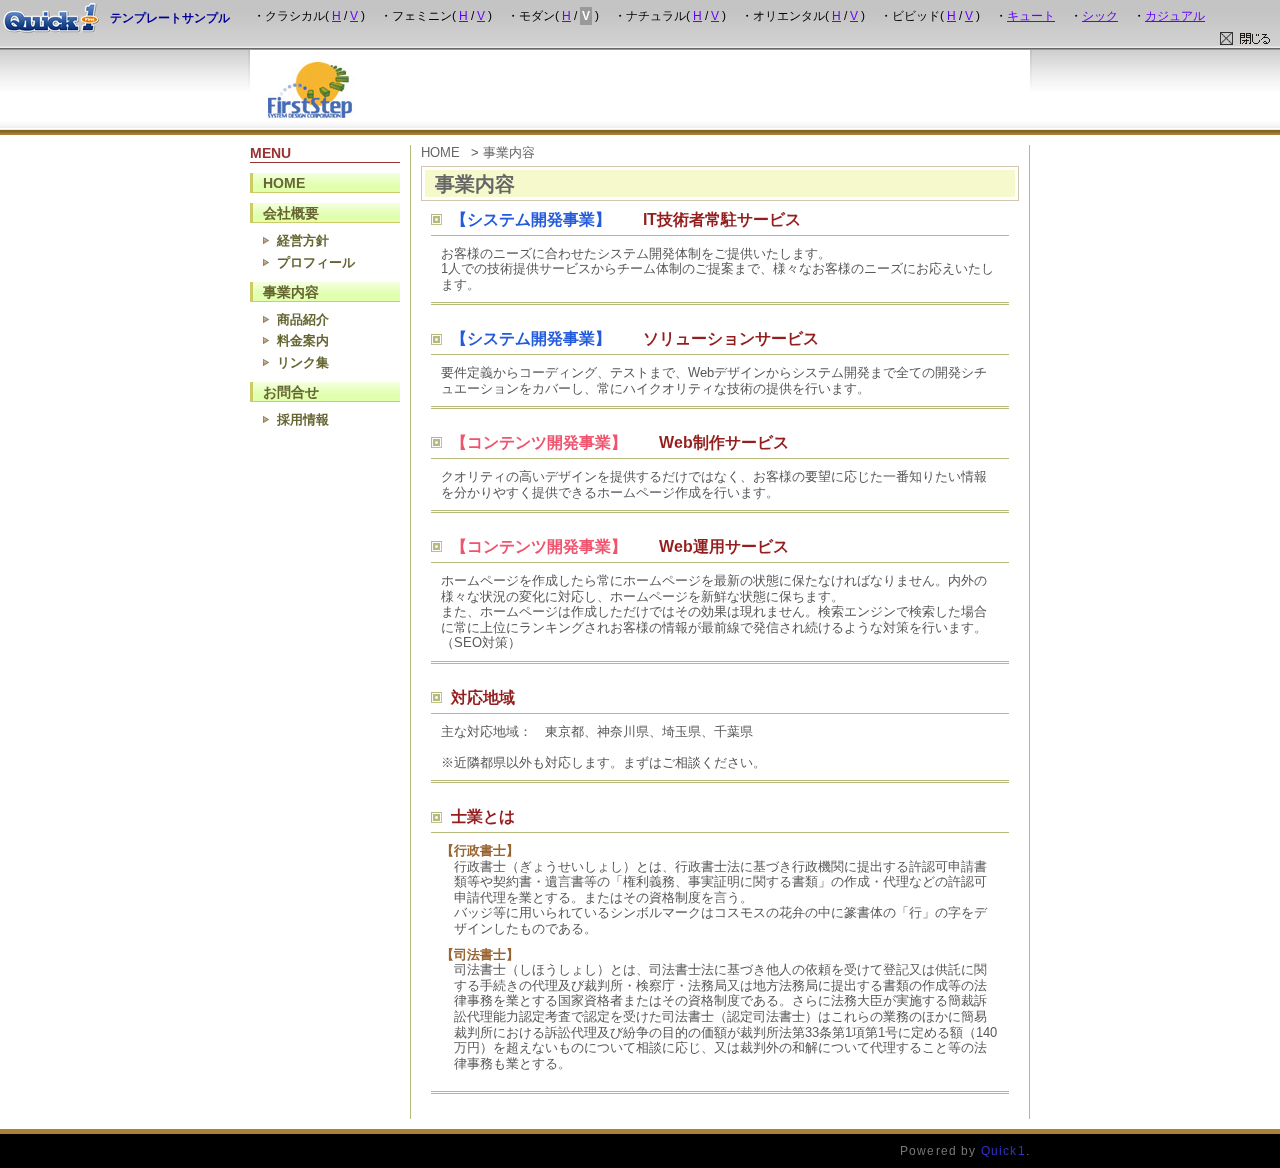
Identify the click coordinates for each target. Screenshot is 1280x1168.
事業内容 (291, 292)
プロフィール (316, 262)
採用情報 (303, 419)
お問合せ (291, 392)
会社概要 (291, 213)
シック (1100, 16)
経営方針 (303, 240)
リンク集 (303, 362)
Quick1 (1003, 1150)
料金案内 (303, 340)
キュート (1031, 16)
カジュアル (1175, 16)
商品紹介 (303, 319)
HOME (284, 183)
